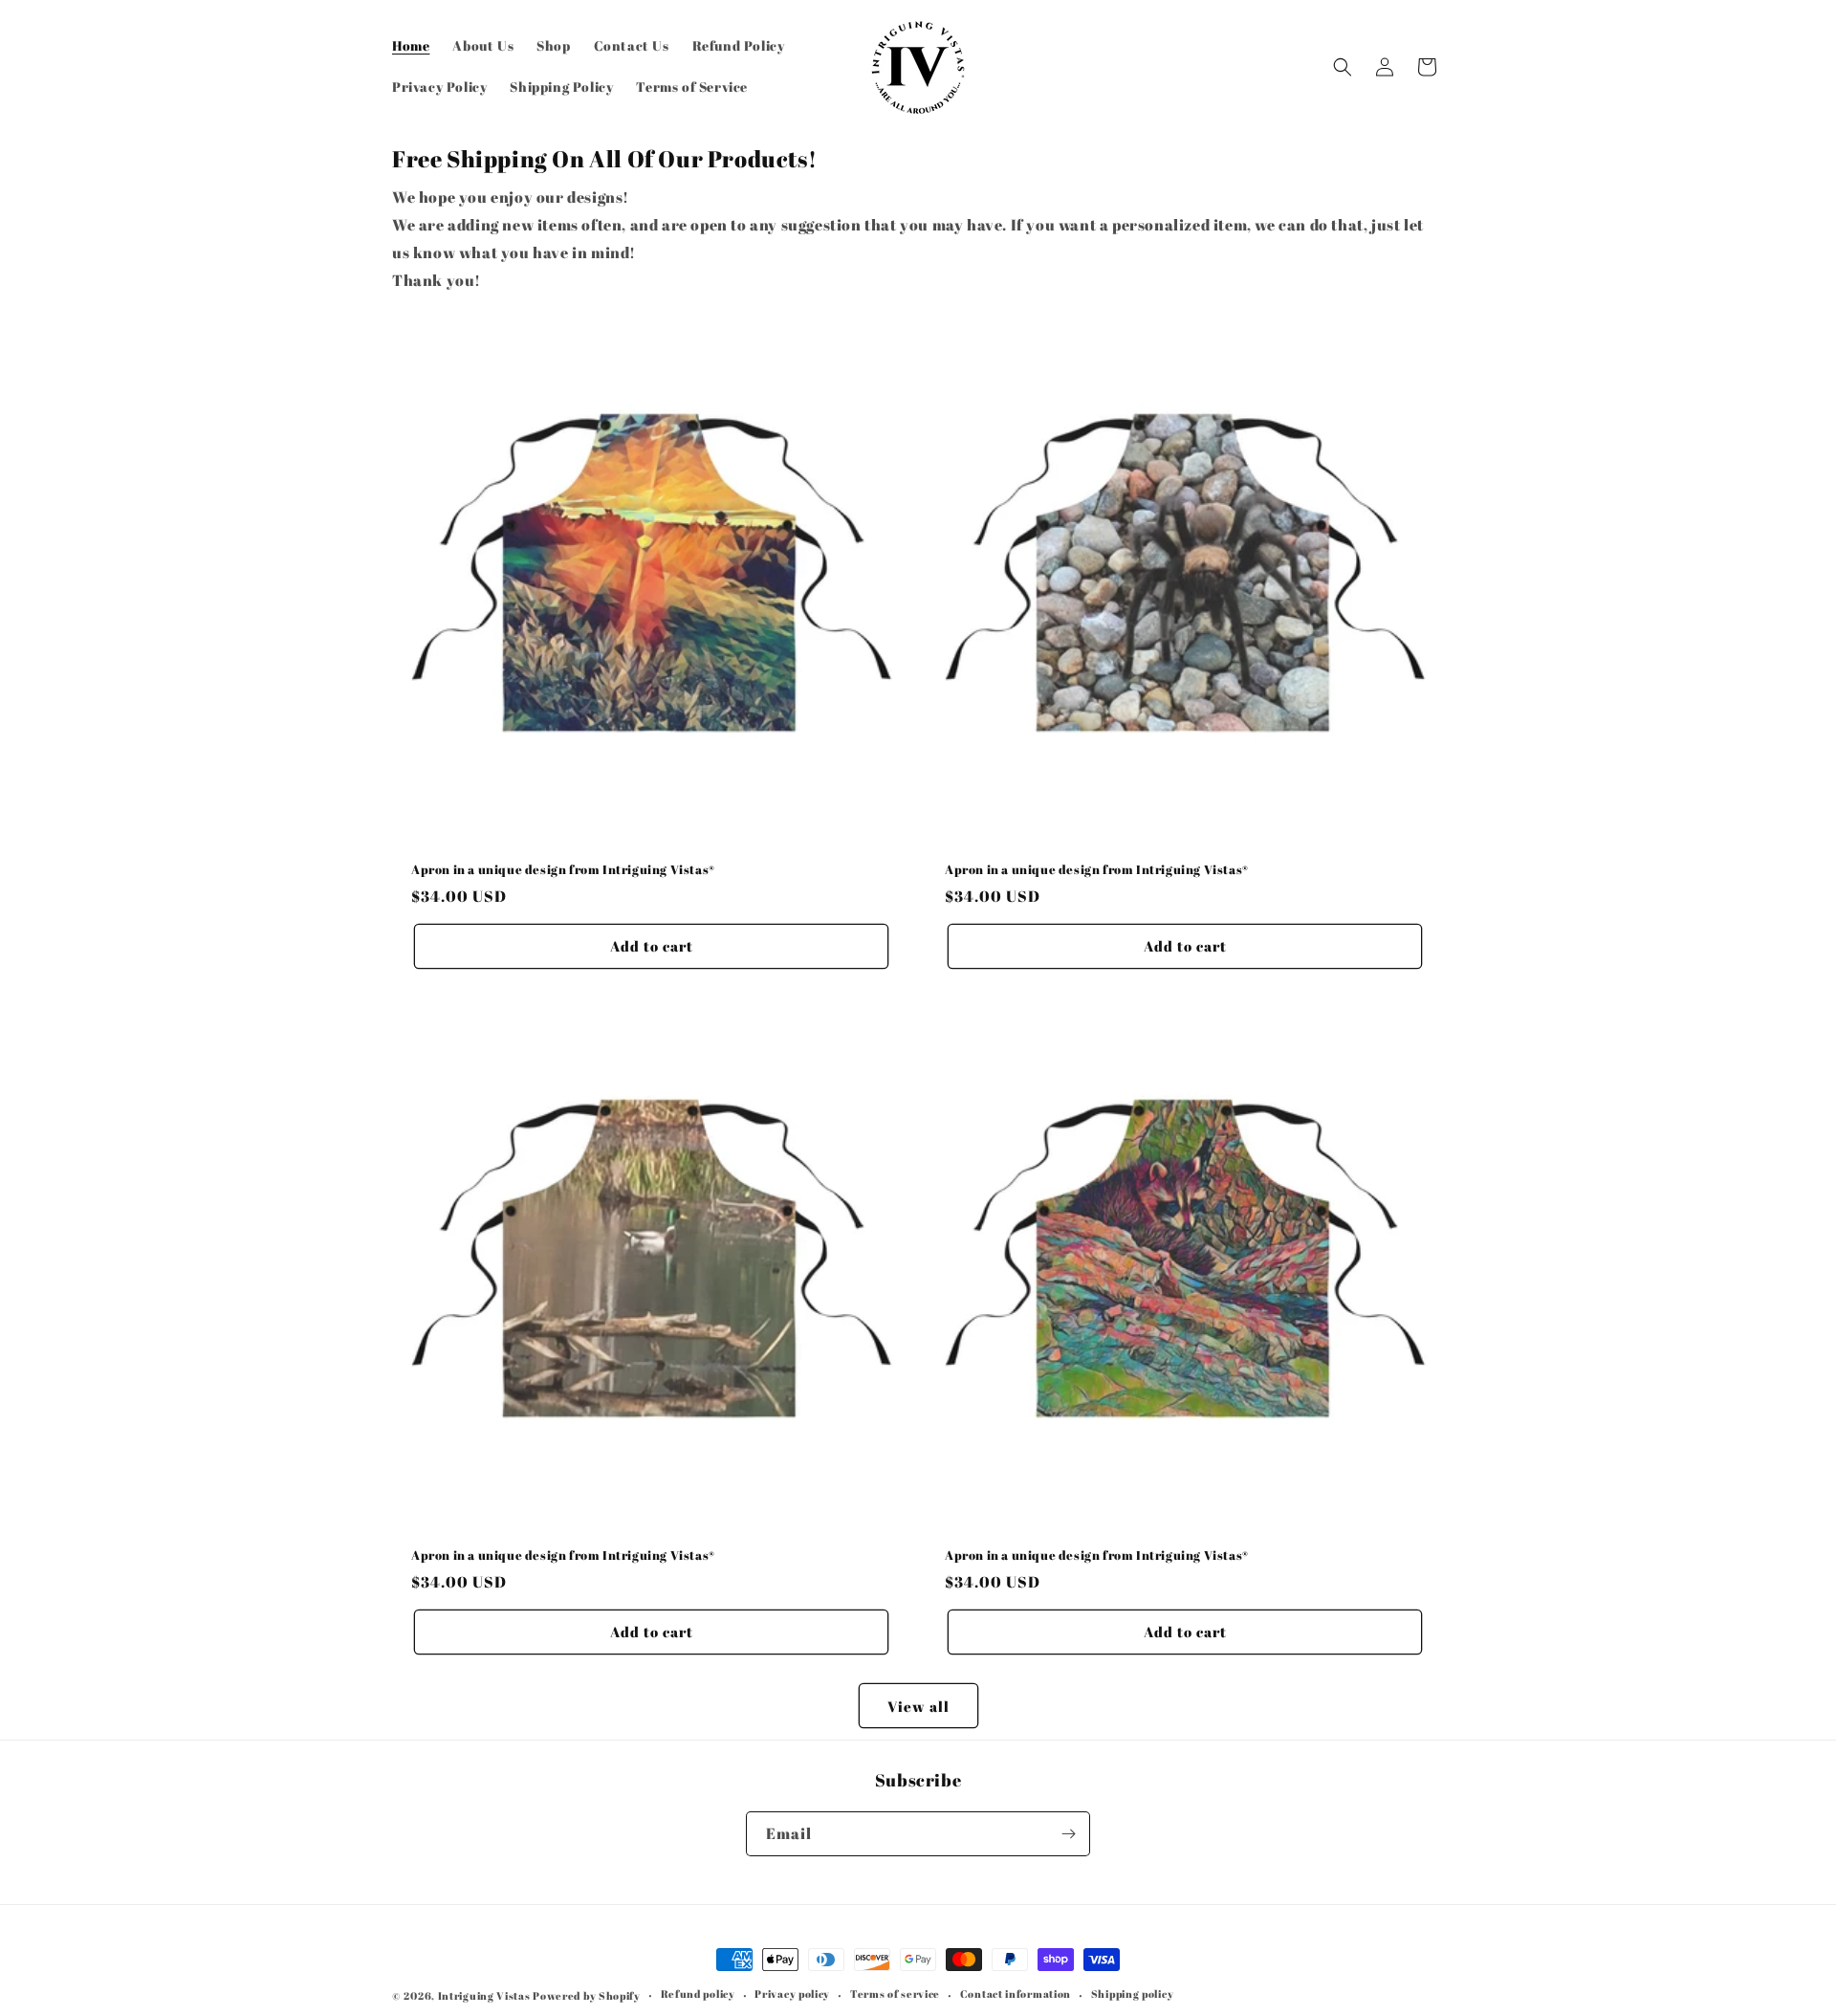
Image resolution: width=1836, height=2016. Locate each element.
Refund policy (698, 1994)
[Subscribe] (1068, 1834)
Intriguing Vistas (484, 1995)
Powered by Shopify (587, 1995)
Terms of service (895, 1994)
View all (918, 1706)
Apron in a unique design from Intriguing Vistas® (563, 870)
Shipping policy (1133, 1994)
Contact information (1016, 1994)
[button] (1343, 67)
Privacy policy (792, 1994)
